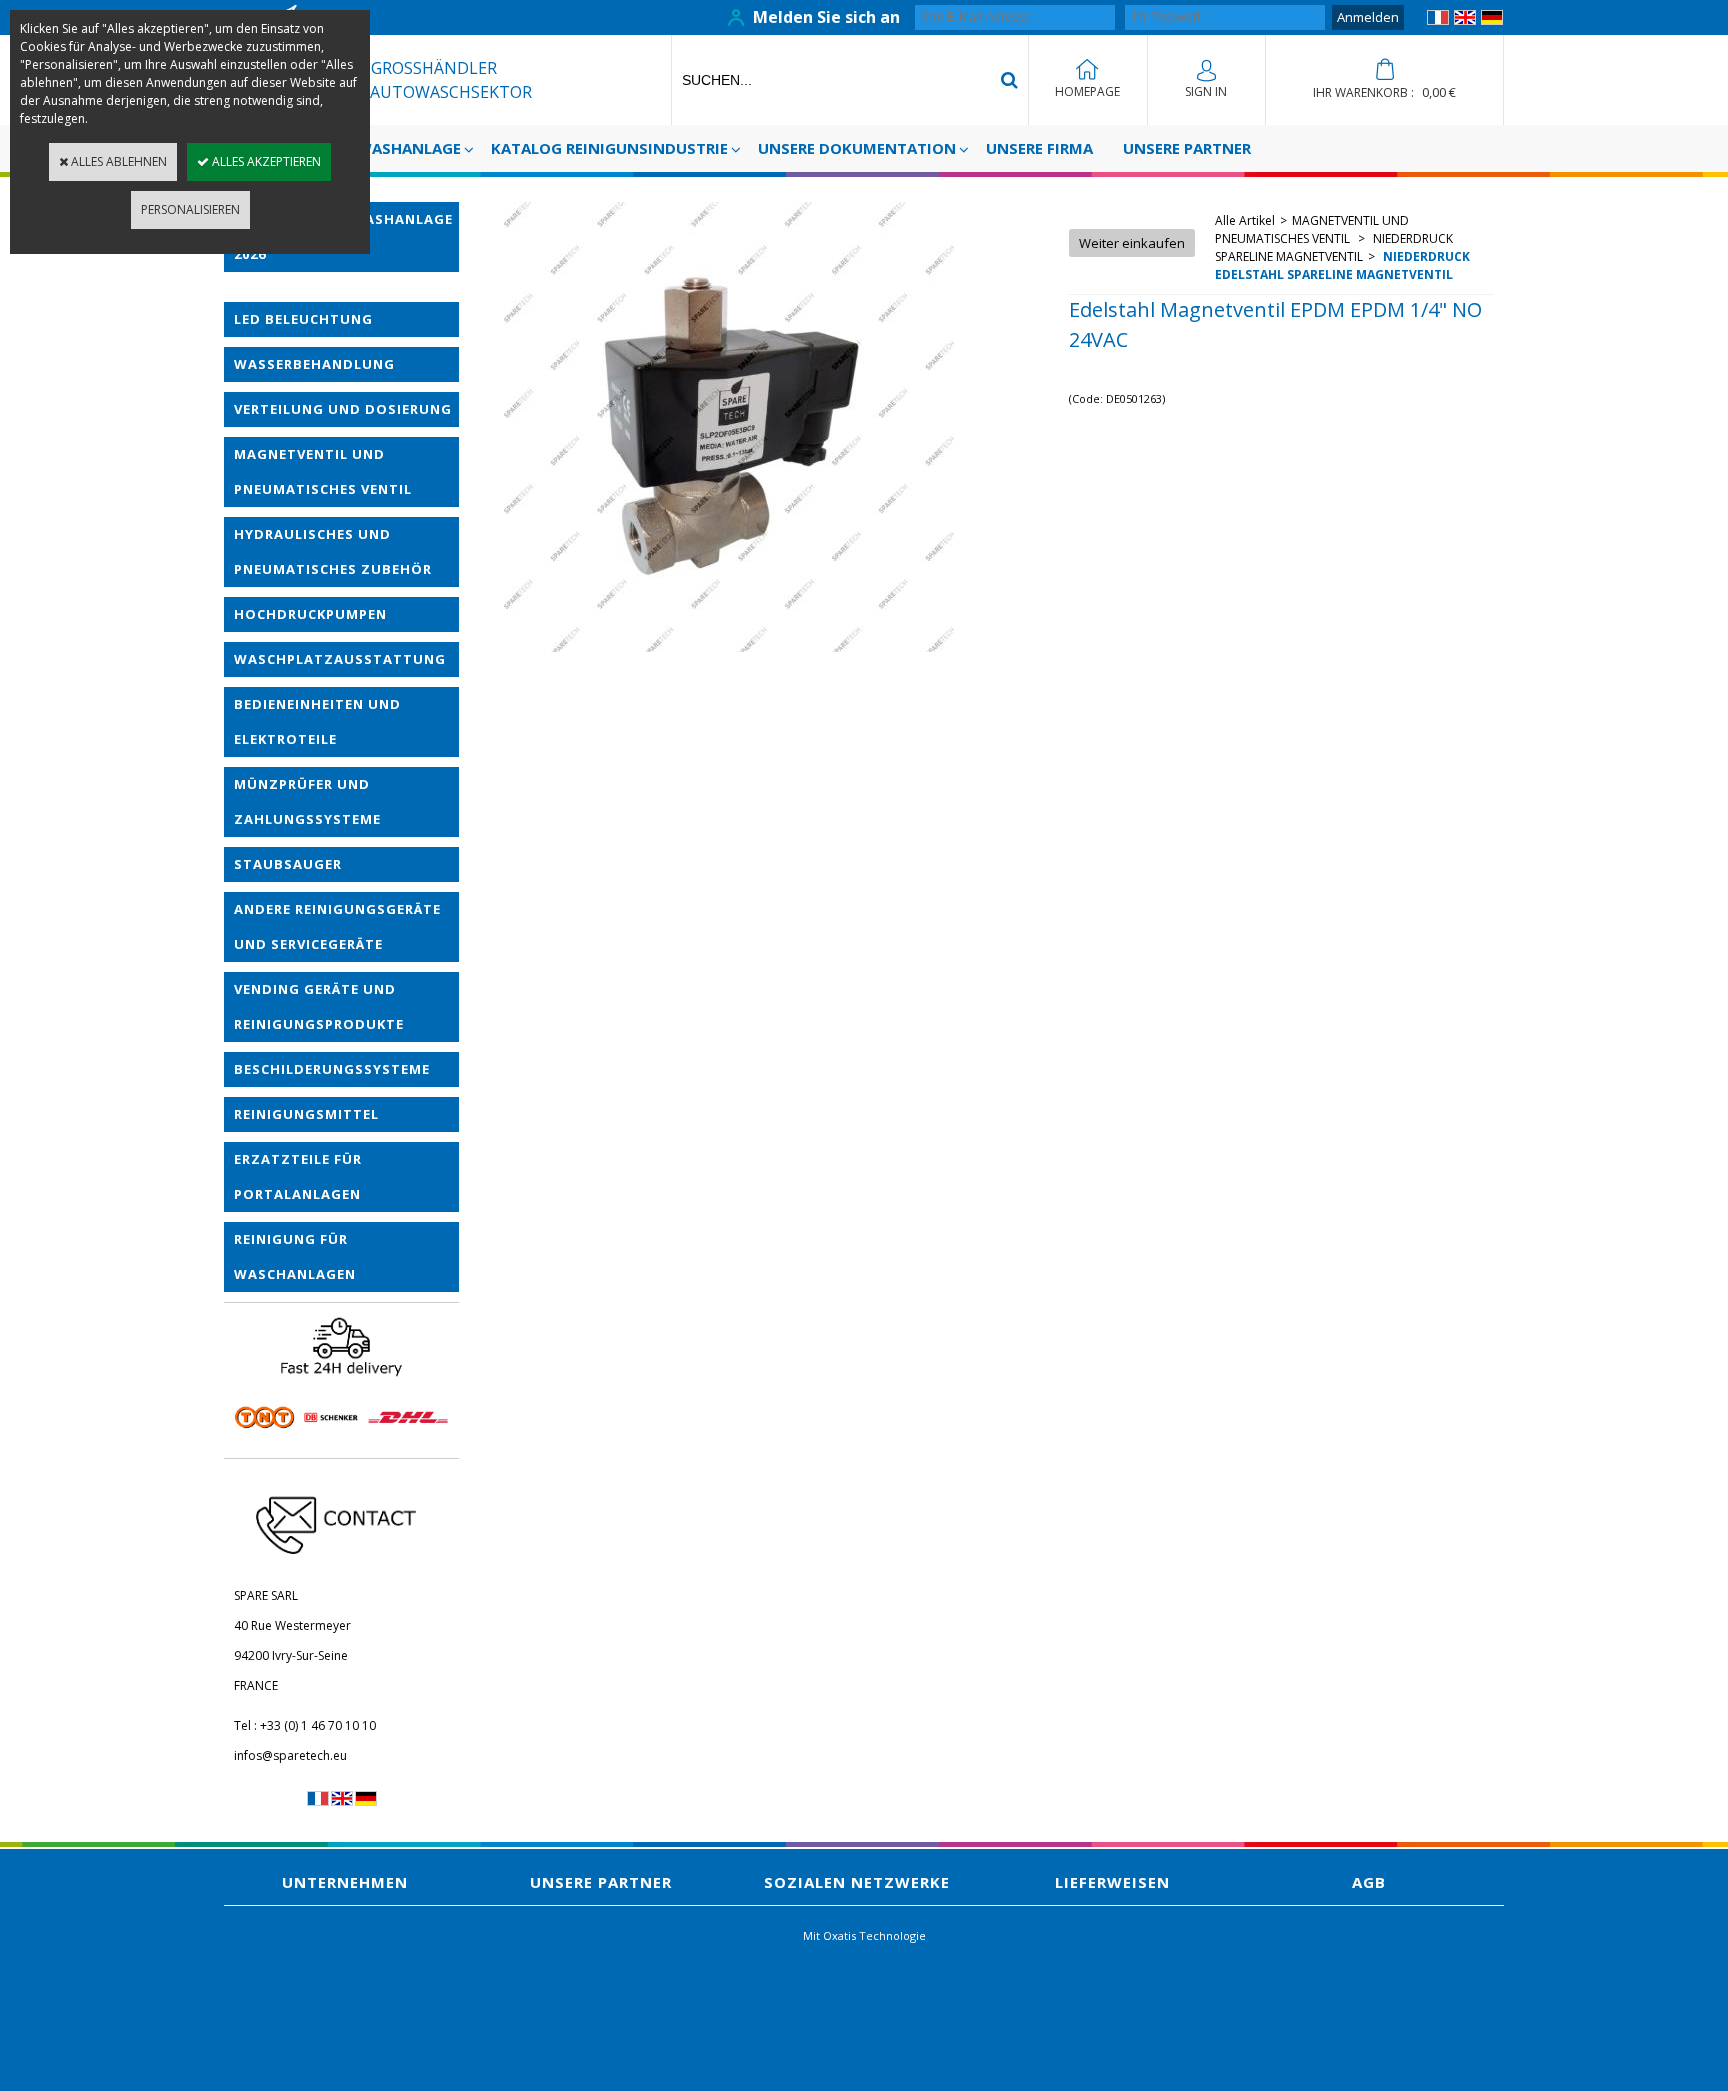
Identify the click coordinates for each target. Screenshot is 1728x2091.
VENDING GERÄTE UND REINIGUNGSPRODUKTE (319, 1006)
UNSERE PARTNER (1187, 148)
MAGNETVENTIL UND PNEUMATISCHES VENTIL (323, 471)
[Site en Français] (1438, 20)
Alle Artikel (1245, 220)
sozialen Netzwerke (857, 1882)
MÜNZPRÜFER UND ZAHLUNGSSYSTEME (307, 801)
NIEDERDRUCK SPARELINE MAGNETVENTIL (1334, 247)
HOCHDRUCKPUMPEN (310, 614)
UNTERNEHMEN (345, 1882)
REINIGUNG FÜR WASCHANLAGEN (295, 1256)
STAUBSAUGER (288, 864)
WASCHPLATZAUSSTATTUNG (340, 659)
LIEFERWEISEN (1112, 1882)
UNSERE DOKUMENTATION (857, 148)
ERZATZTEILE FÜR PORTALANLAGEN (298, 1176)
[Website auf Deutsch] (1492, 20)
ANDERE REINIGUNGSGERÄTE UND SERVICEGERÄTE (337, 926)
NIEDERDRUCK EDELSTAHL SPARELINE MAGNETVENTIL (1342, 265)
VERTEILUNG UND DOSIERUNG (343, 409)
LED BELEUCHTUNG (303, 319)
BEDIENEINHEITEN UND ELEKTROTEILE (317, 721)
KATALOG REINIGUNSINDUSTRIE (609, 148)
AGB (1369, 1882)
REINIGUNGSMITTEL (306, 1114)
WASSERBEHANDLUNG (314, 364)
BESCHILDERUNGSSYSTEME (332, 1069)
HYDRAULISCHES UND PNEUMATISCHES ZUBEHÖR (333, 551)
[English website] (1465, 20)
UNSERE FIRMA (1039, 148)
